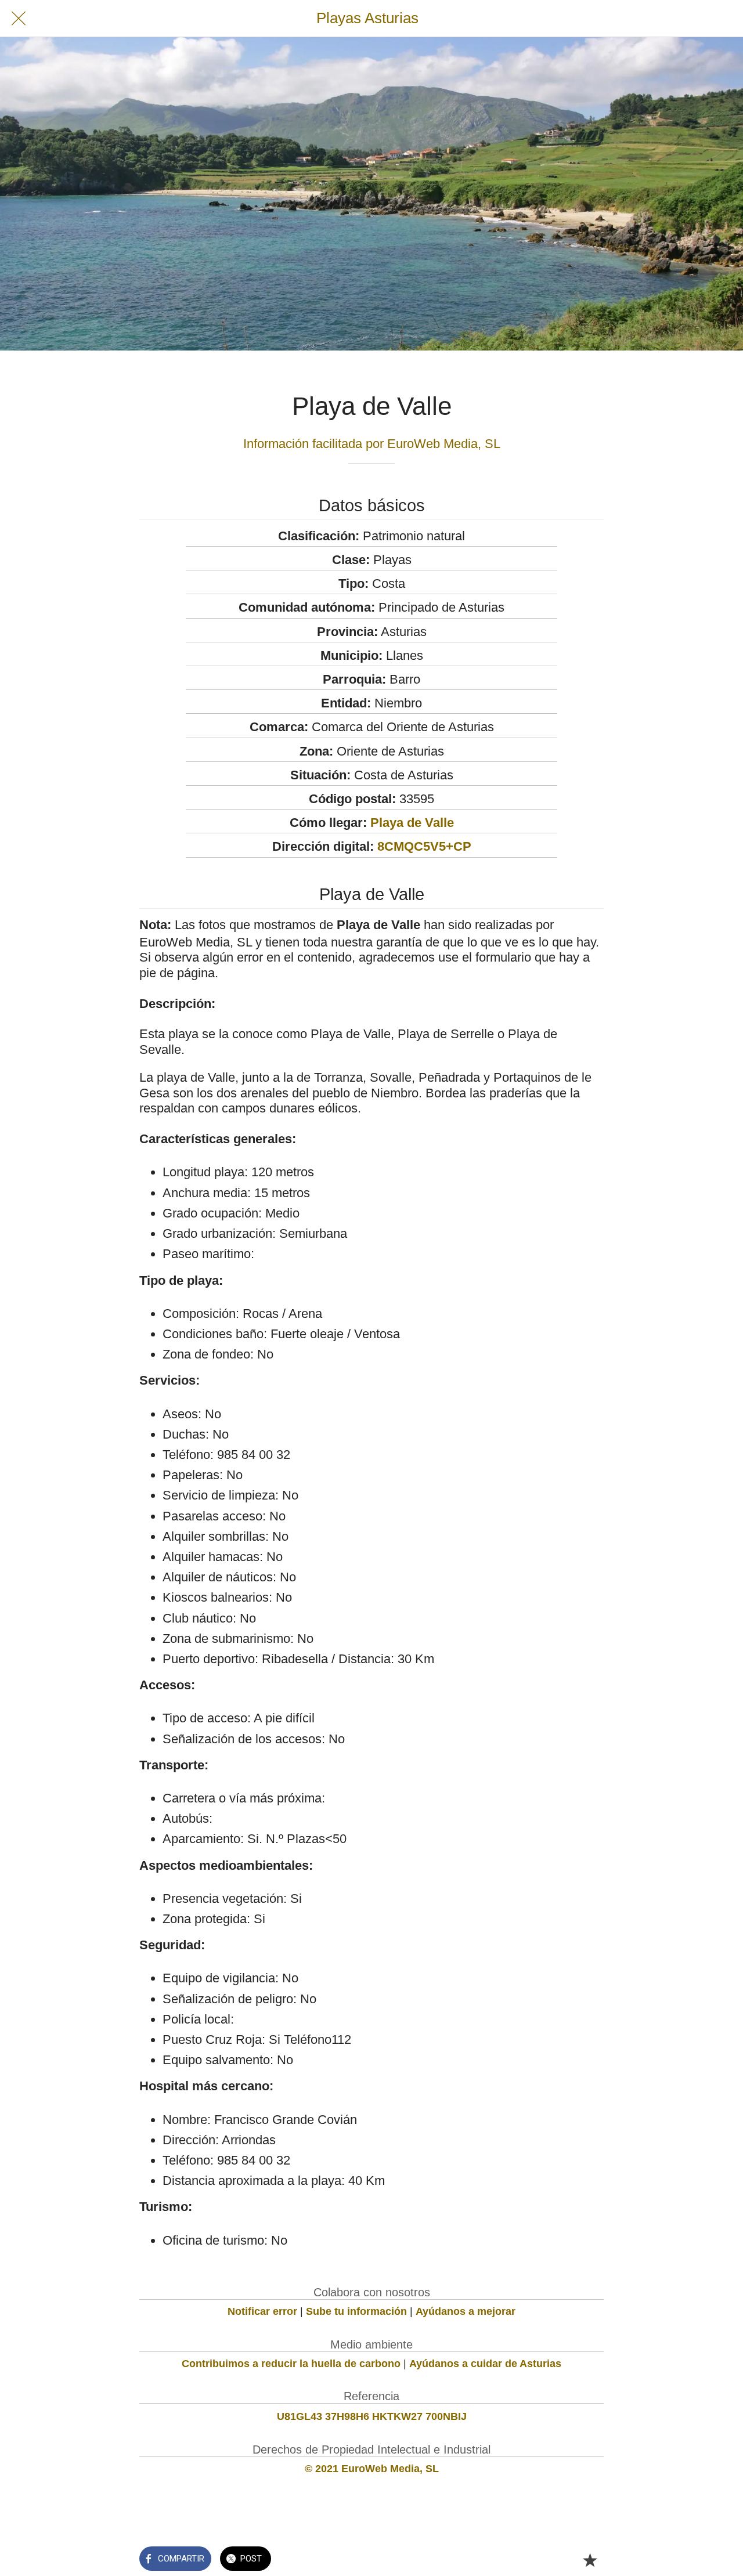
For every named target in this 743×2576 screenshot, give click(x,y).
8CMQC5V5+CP (424, 846)
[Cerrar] (19, 19)
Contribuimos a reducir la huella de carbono (291, 2364)
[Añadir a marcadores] (590, 2560)
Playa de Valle (412, 823)
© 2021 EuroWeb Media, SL (372, 2469)
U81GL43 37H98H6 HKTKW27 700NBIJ (372, 2416)
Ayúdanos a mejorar (466, 2311)
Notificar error (262, 2311)
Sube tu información (356, 2311)
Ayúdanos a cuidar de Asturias (485, 2364)
